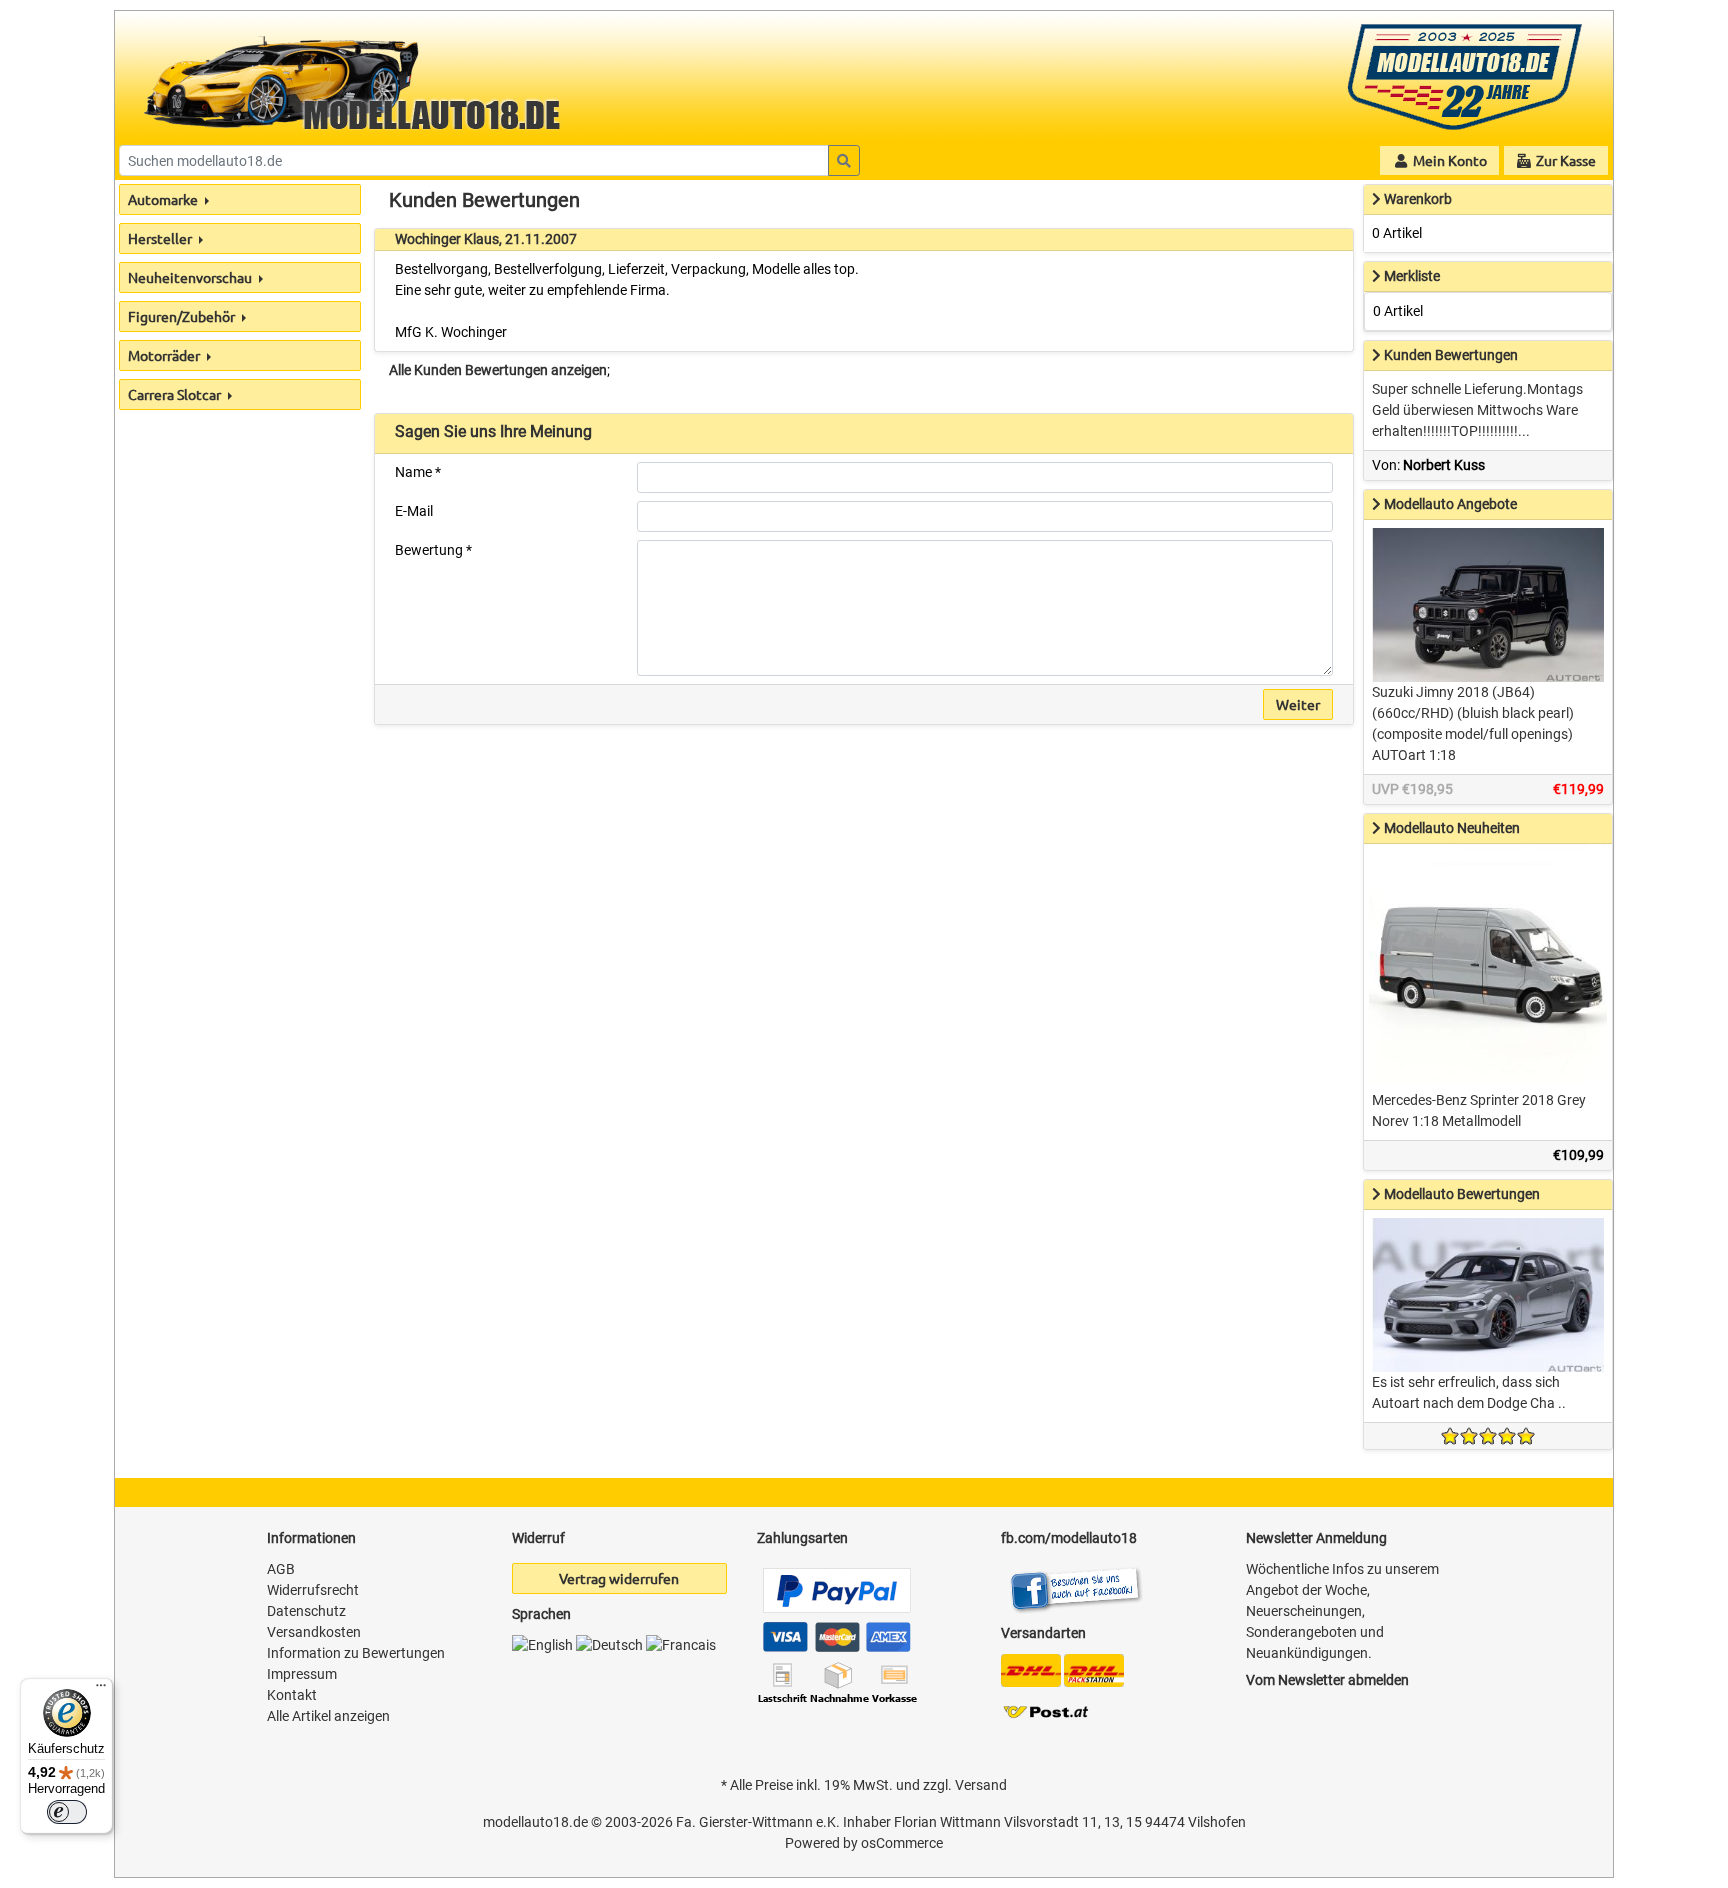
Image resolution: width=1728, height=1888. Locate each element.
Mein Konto (1448, 160)
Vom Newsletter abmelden (1327, 1680)
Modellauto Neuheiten (1452, 828)
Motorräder (165, 355)
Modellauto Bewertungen (1462, 1194)
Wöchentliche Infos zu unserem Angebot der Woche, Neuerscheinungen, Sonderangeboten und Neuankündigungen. (1342, 1611)
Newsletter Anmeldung (1316, 1538)
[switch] (67, 1812)
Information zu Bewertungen (356, 1653)
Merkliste (1412, 276)
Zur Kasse (1564, 160)
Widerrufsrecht (313, 1590)
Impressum (302, 1674)
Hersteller (161, 238)
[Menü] (101, 1690)
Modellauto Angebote (1450, 504)
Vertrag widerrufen (619, 1578)
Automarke (164, 199)
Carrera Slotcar (176, 394)
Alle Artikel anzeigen (328, 1716)
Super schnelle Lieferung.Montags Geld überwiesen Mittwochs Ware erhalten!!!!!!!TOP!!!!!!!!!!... (1477, 410)
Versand (981, 1785)
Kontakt (292, 1695)
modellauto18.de (535, 1822)
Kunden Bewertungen (1451, 355)
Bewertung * (433, 550)
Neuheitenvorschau (191, 277)
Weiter (1298, 704)
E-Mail (414, 511)
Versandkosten (314, 1632)
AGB (281, 1569)
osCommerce (902, 1843)
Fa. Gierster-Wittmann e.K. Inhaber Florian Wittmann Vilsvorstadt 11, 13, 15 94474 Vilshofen (961, 1822)
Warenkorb (1418, 199)
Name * (418, 472)
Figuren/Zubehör (183, 316)
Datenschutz (306, 1611)
